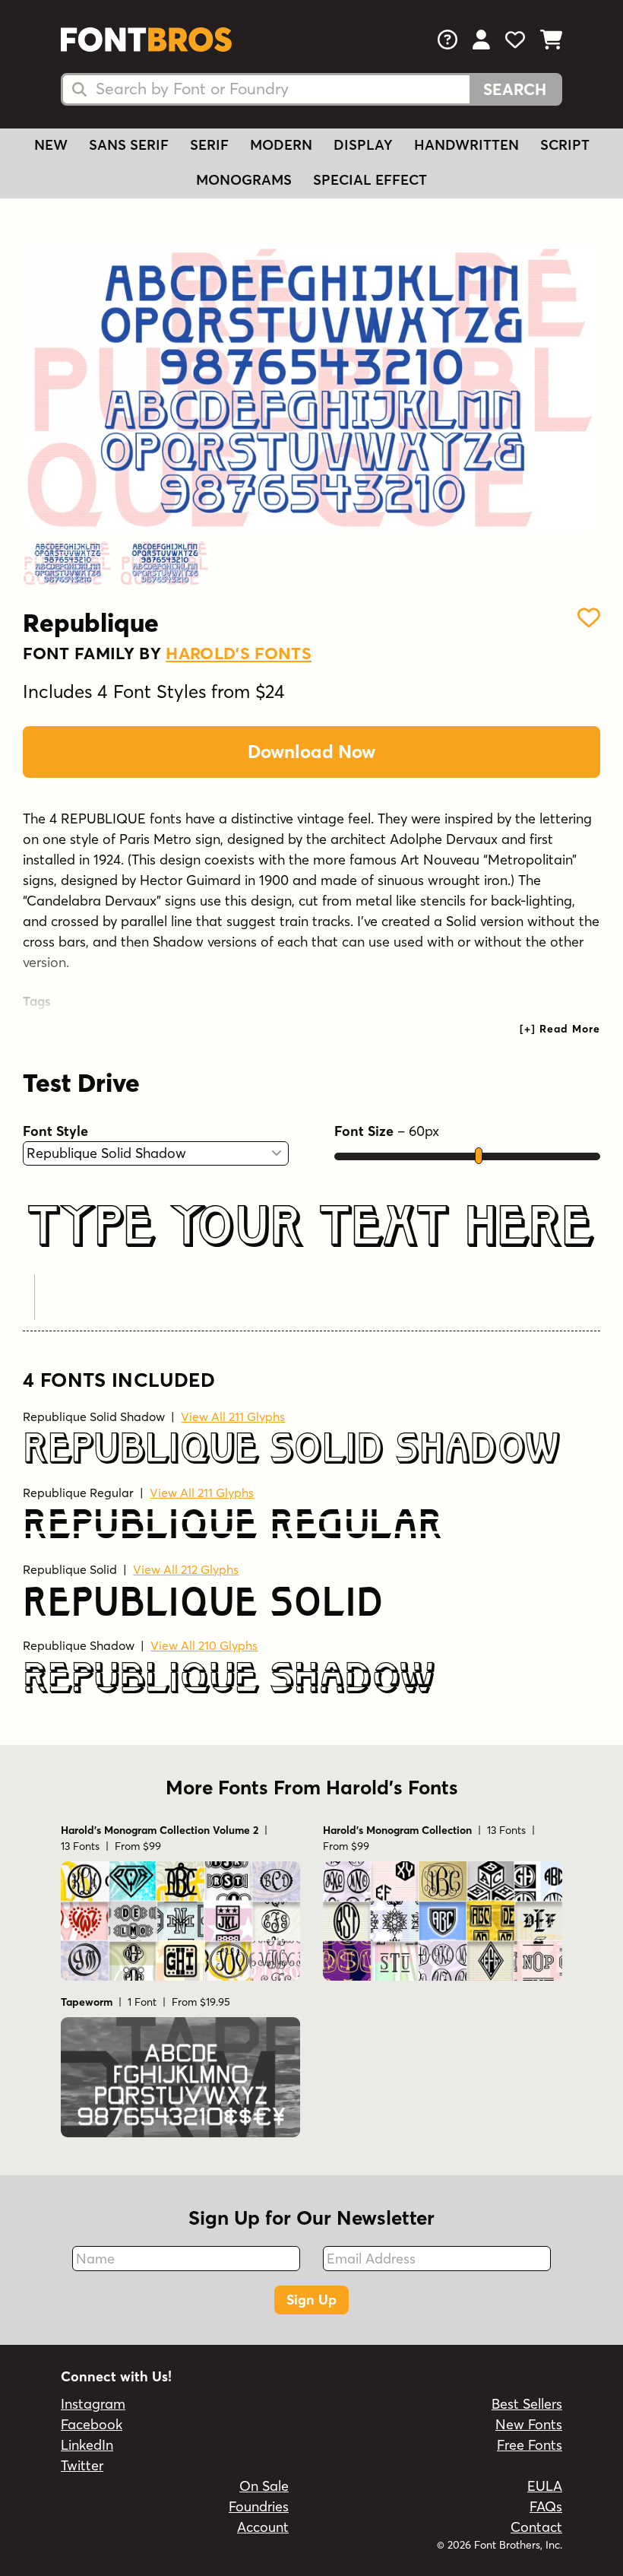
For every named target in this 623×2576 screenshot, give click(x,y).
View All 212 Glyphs (186, 1569)
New (51, 145)
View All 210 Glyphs (204, 1645)
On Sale (264, 2486)
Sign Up (311, 2300)
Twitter (82, 2465)
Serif (209, 145)
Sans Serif (129, 145)
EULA (545, 2486)
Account (263, 2527)
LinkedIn (87, 2445)
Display (363, 145)
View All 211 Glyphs (233, 1416)
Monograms (244, 180)
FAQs (546, 2506)
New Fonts (529, 2424)
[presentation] (560, 1029)
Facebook (92, 2424)
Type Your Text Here (310, 1228)
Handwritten (466, 145)
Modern (281, 145)
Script (565, 145)
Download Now (311, 752)
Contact (536, 2527)
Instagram (93, 2404)
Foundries (259, 2506)
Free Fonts (530, 2445)
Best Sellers (527, 2404)
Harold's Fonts (239, 653)
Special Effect (370, 180)
